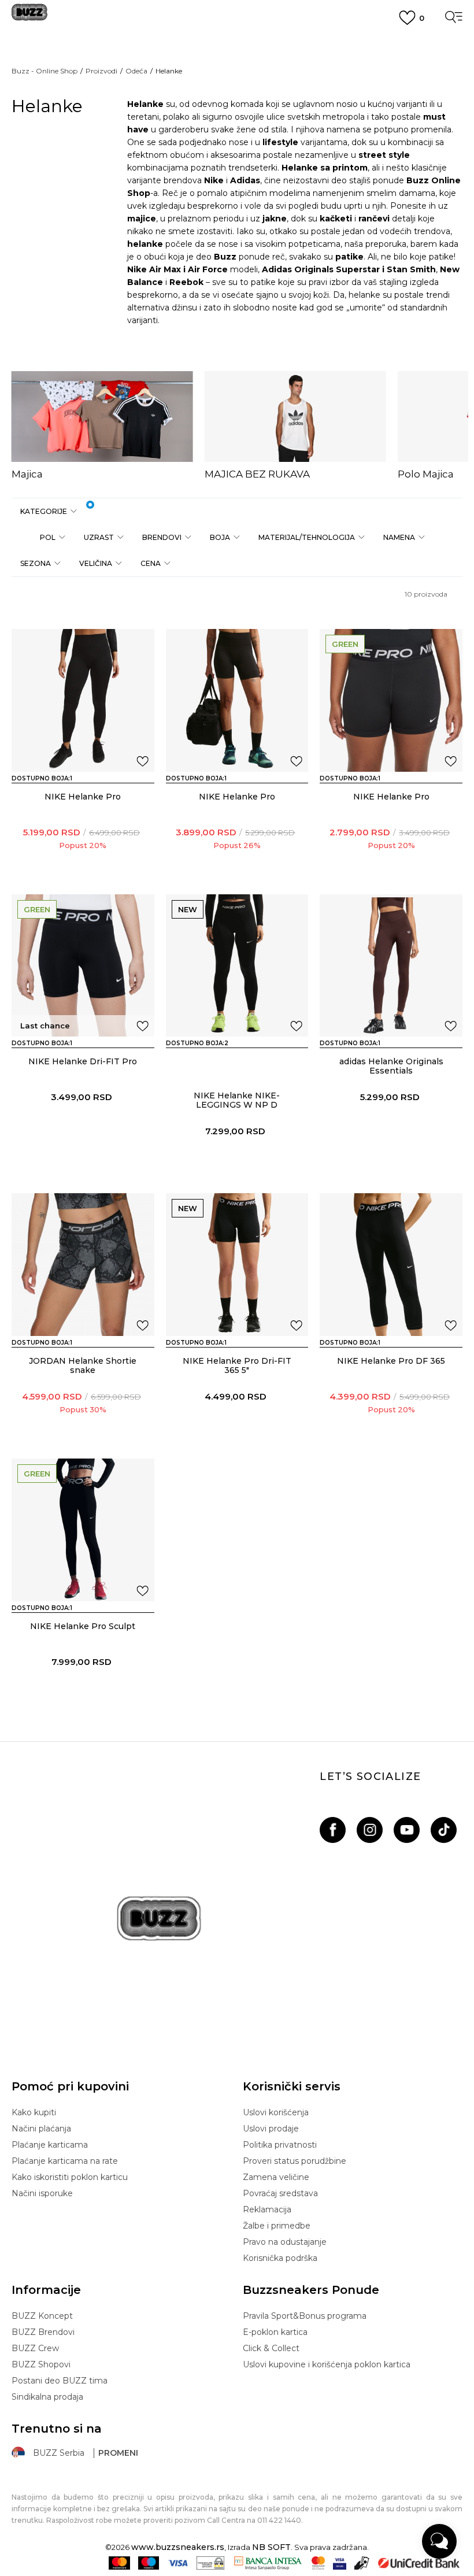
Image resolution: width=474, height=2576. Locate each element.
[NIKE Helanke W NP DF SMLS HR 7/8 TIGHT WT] (203, 1064)
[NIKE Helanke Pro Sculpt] (83, 1530)
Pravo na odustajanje (285, 2242)
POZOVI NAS (237, 106)
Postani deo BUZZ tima (60, 2381)
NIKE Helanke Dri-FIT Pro (83, 1061)
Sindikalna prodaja (47, 2397)
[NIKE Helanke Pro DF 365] (391, 1265)
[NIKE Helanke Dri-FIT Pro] (83, 966)
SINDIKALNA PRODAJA (237, 127)
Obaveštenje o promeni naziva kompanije (237, 43)
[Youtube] (407, 1830)
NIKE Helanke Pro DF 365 (391, 1361)
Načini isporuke (42, 2193)
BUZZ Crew (35, 2348)
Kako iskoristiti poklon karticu (70, 2177)
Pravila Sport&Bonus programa (305, 2316)
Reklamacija (267, 2209)
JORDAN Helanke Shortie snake (83, 1365)
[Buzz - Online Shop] (29, 16)
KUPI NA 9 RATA (237, 71)
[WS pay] (211, 2563)
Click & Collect (271, 2348)
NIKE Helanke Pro (83, 797)
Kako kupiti (34, 2112)
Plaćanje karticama (50, 2145)
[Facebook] (333, 1830)
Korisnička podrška (280, 2258)
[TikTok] (444, 1830)
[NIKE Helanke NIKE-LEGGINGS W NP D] (237, 966)
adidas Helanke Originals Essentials (391, 1066)
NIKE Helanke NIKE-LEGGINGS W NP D (237, 1100)
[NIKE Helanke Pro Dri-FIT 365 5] (237, 1265)
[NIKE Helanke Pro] (83, 700)
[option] (102, 426)
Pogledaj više (237, 58)
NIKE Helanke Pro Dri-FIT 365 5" (237, 1365)
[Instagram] (370, 1830)
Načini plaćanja (41, 2129)
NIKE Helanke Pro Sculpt (83, 1626)
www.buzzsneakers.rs (178, 2547)
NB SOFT (271, 2547)
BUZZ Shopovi (41, 2364)
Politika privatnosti (280, 2145)
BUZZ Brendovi (43, 2332)
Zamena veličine (276, 2177)
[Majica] (102, 417)
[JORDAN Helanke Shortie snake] (83, 1265)
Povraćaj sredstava (280, 2193)
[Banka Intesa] (268, 2563)
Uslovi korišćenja (276, 2112)
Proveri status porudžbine (295, 2161)
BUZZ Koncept (42, 2316)
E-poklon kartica (275, 2332)
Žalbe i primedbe (277, 2226)
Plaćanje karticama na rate (65, 2161)
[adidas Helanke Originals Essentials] (391, 966)
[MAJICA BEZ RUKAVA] (295, 417)
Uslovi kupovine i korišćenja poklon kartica (327, 2364)
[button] (48, 511)
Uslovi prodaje (271, 2129)
